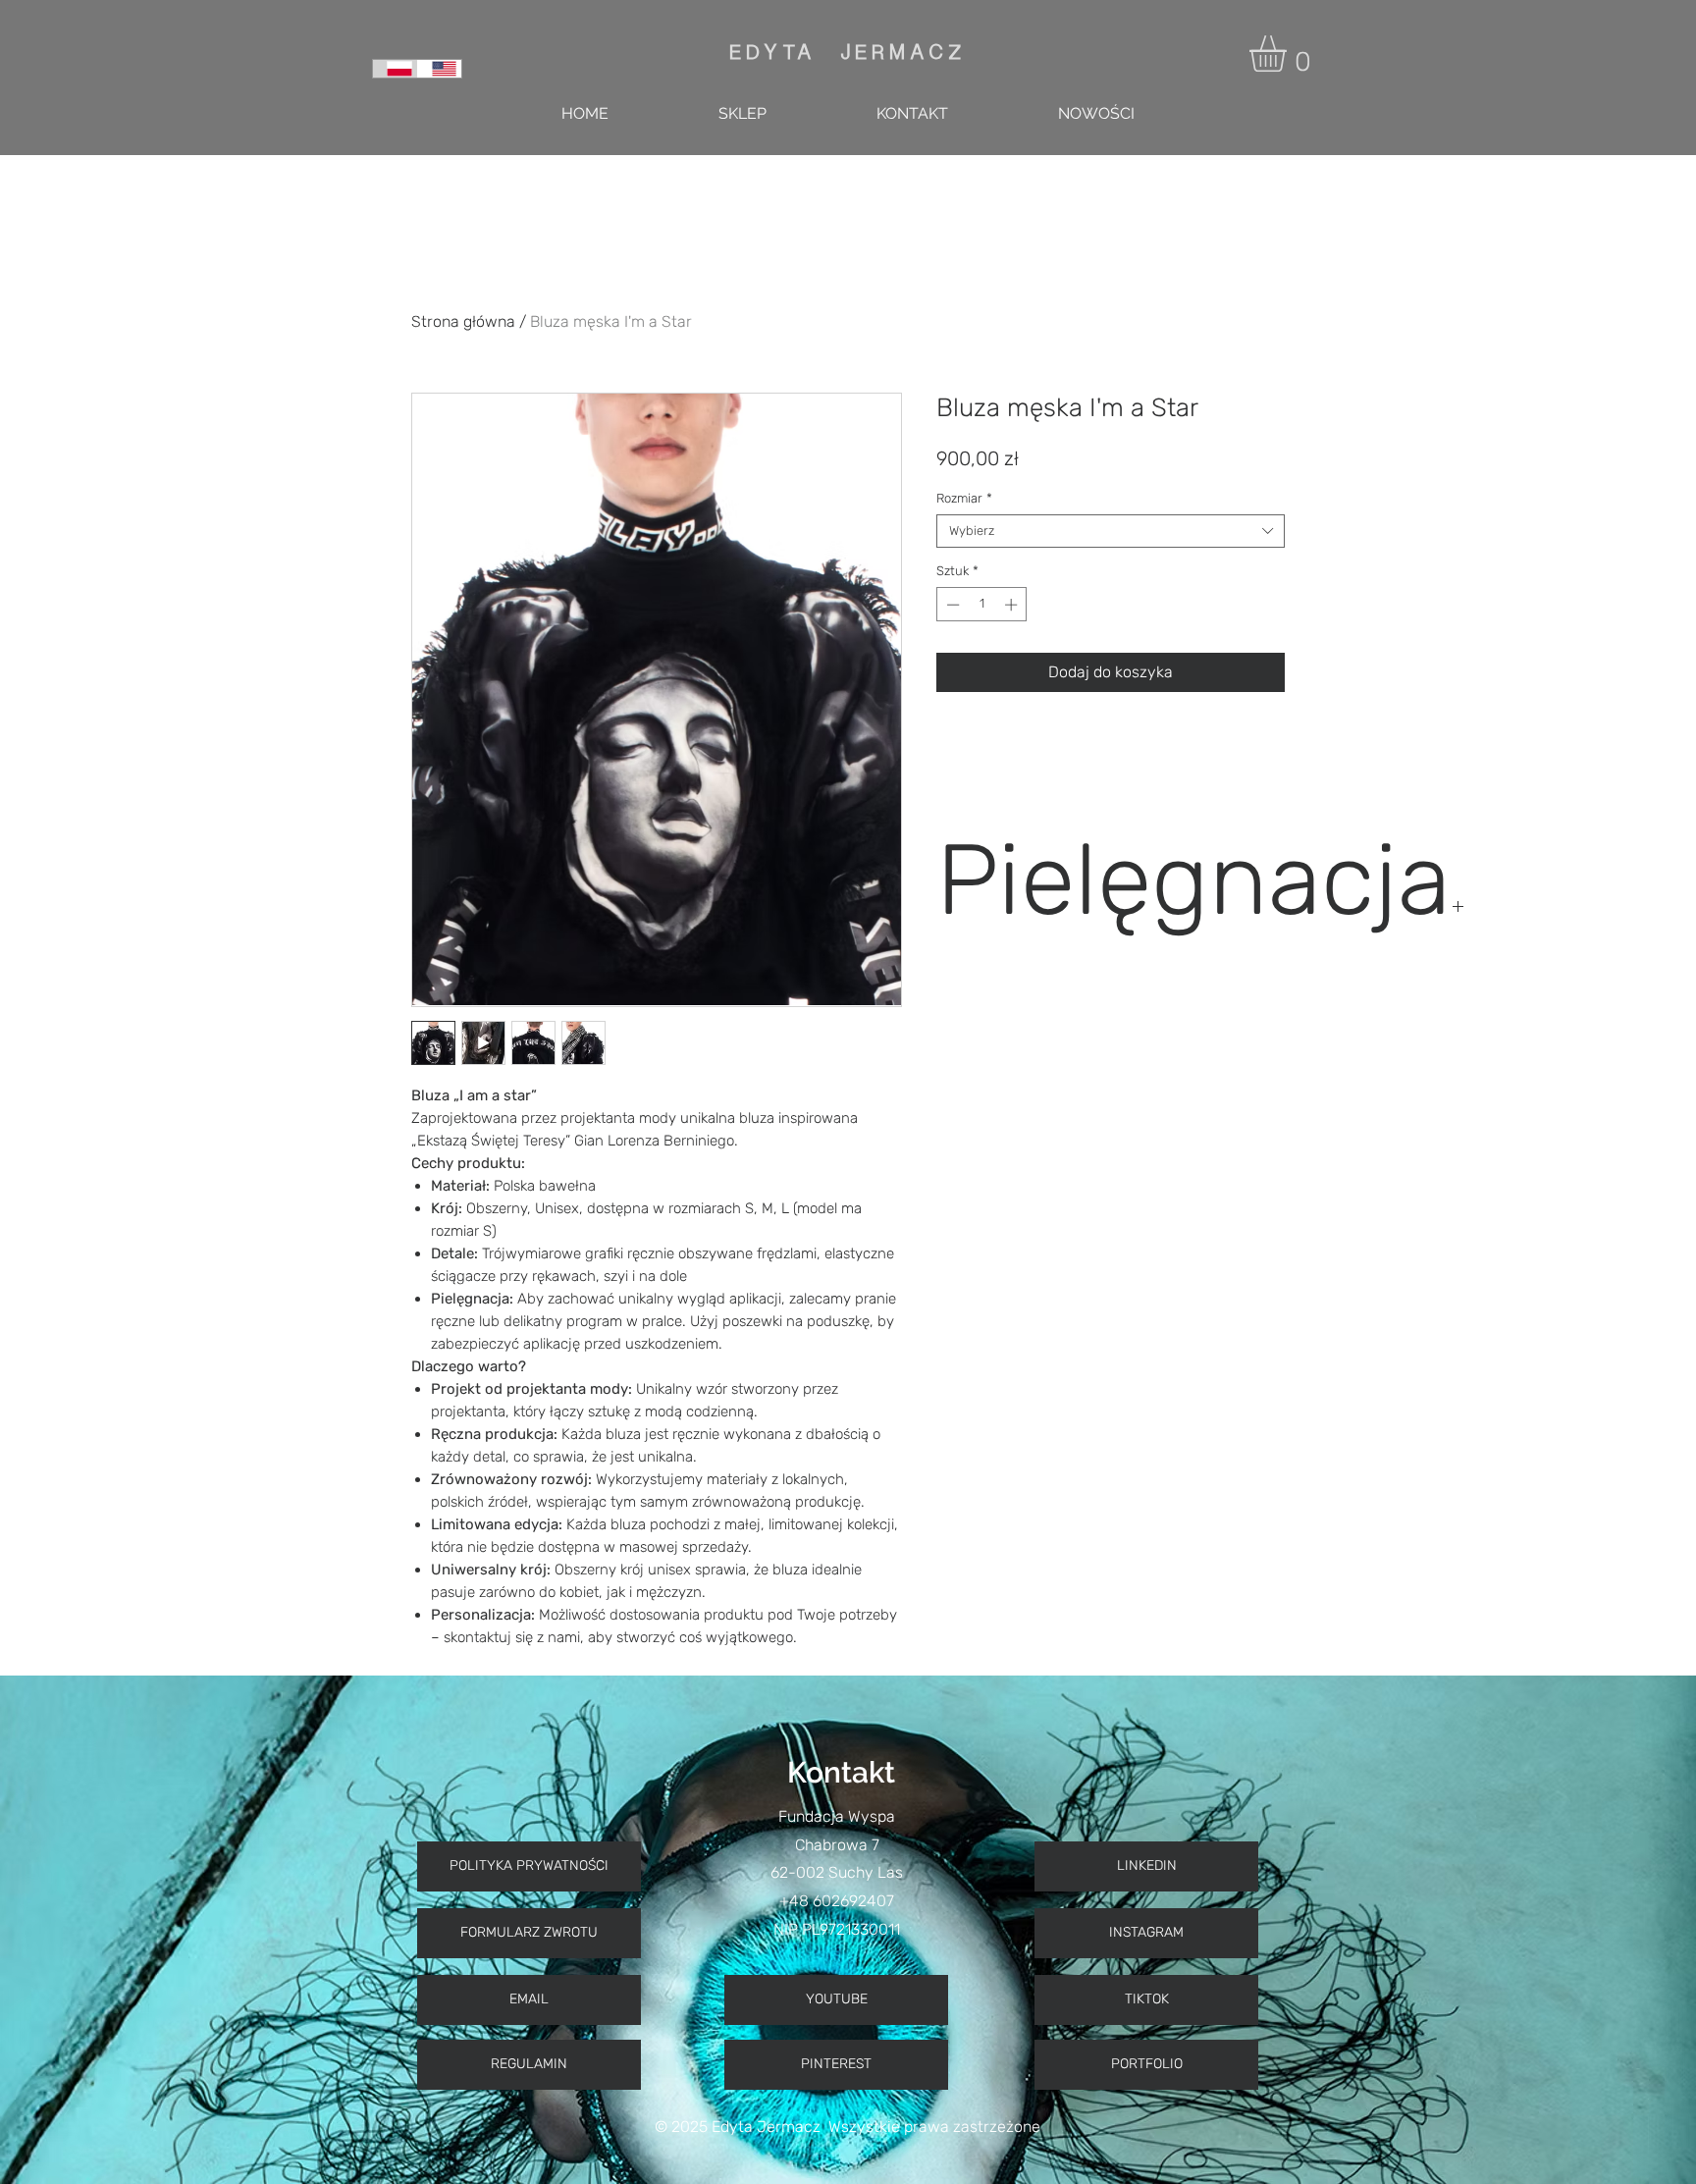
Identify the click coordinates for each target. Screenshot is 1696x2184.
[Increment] (1013, 605)
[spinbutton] (982, 605)
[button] (1289, 53)
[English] (440, 69)
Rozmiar (964, 498)
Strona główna (463, 321)
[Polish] (395, 69)
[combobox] (1111, 531)
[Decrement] (951, 605)
